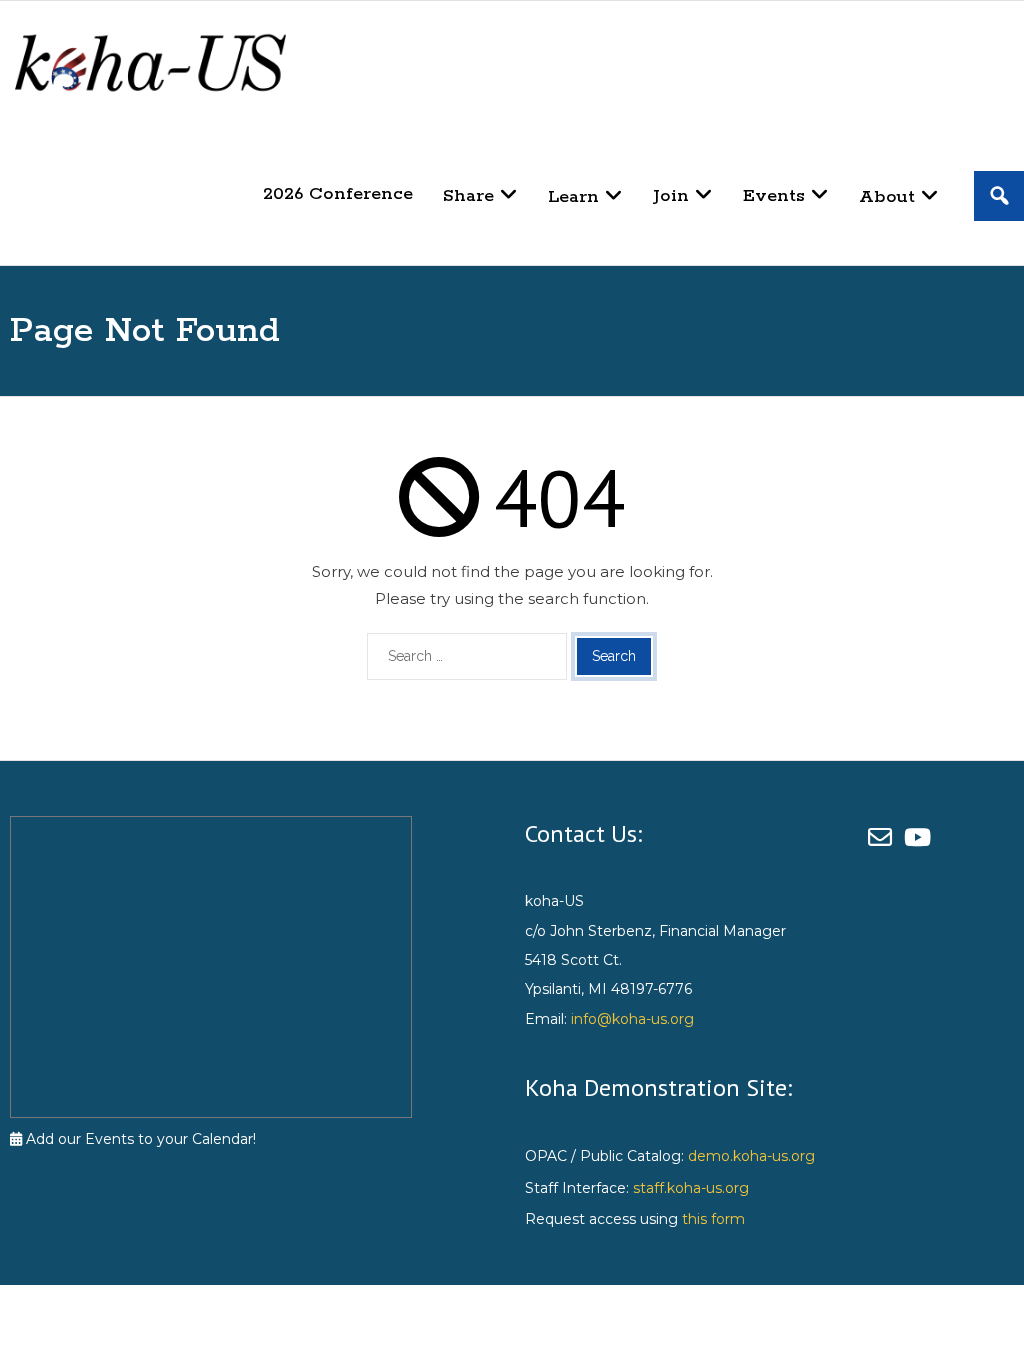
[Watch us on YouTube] (920, 837)
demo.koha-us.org (751, 1156)
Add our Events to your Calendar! (139, 1139)
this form (713, 1219)
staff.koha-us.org (691, 1188)
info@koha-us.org (632, 1019)
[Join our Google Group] (886, 837)
